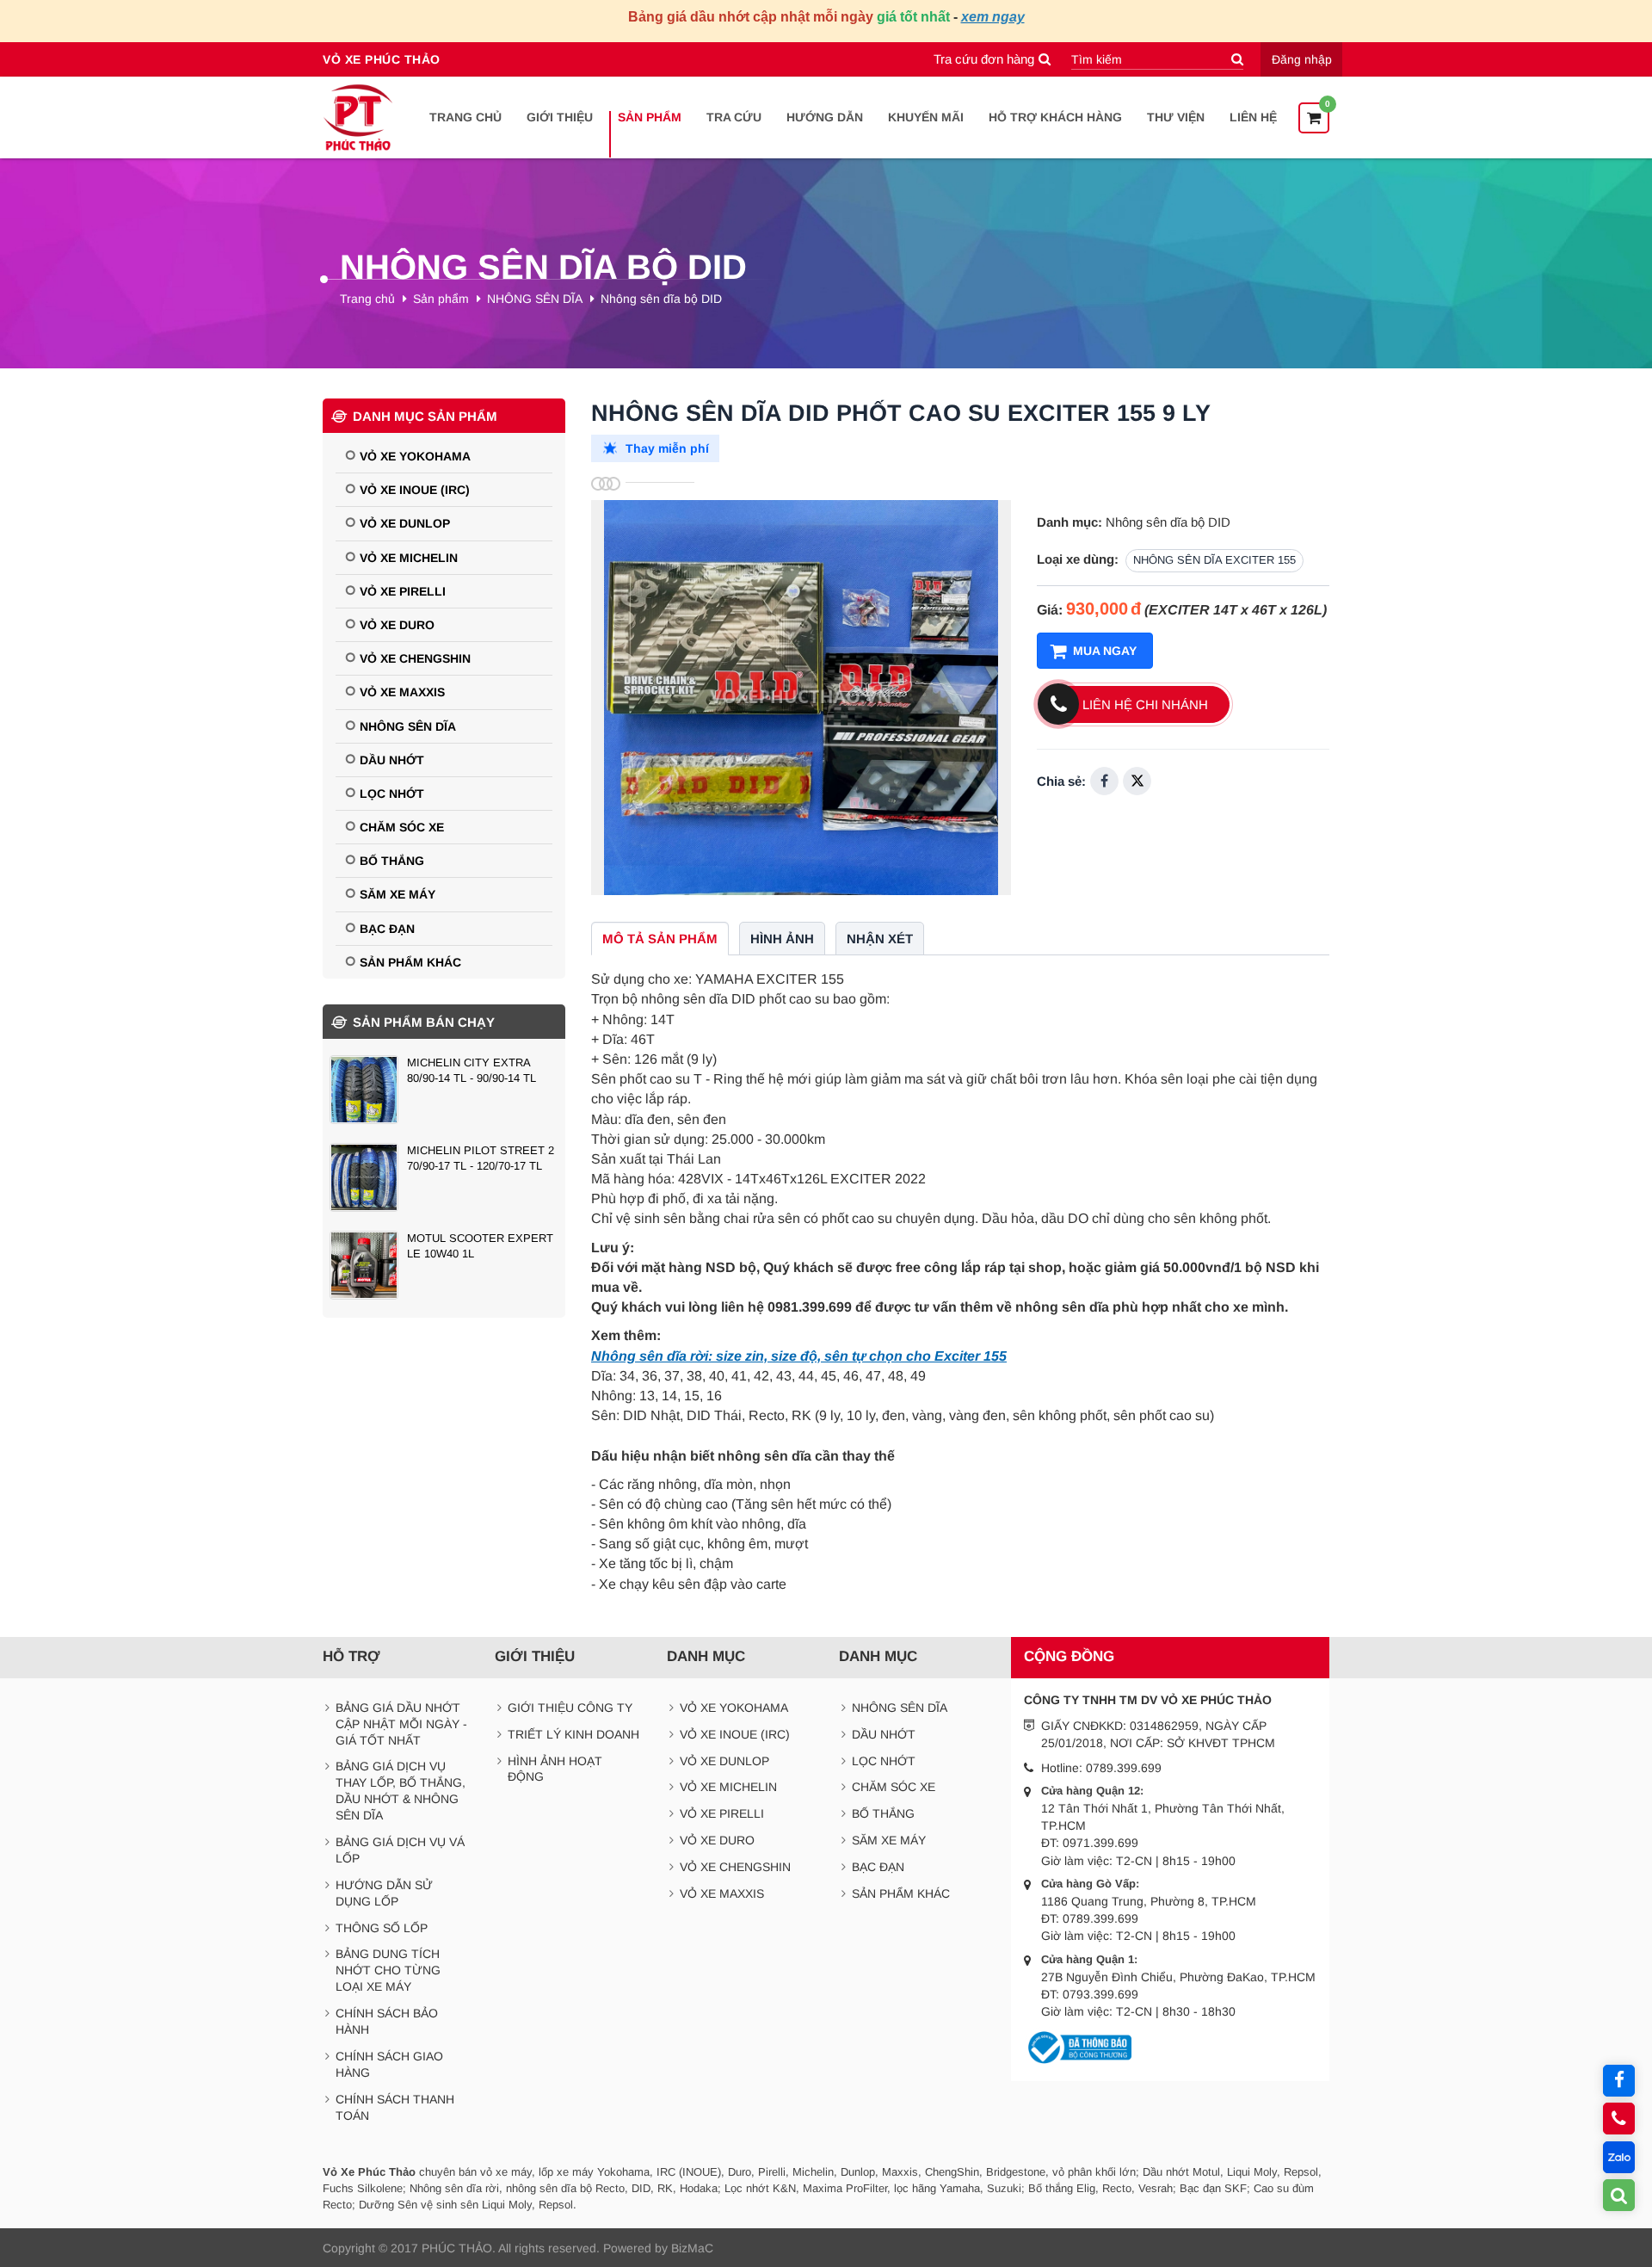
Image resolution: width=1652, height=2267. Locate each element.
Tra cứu (734, 117)
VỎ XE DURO (397, 625)
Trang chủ (465, 117)
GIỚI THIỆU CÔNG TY (570, 1708)
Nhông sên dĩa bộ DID (661, 299)
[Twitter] (1137, 781)
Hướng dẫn (825, 117)
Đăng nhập (1302, 59)
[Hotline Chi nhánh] (1619, 2119)
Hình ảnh (782, 939)
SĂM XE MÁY (398, 894)
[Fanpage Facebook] (1619, 2081)
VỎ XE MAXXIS (402, 692)
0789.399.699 (1124, 1768)
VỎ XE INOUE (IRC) (415, 490)
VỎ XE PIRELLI (403, 591)
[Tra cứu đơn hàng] (1619, 2195)
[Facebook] (1104, 781)
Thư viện (1176, 117)
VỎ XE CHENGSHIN (415, 658)
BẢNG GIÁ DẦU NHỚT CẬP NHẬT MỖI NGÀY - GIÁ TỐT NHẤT (401, 1724)
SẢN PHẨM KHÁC (410, 962)
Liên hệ (1253, 117)
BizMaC (692, 2248)
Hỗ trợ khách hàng (1055, 117)
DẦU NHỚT (392, 760)
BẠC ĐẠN (387, 929)
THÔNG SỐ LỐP (382, 1928)
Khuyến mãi (926, 117)
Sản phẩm (650, 117)
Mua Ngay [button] (1105, 651)
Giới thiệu (560, 117)
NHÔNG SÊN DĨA (535, 299)
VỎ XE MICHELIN (409, 558)
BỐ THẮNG (392, 861)
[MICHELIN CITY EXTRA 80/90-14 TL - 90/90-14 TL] (444, 1090)
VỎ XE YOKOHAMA (415, 456)
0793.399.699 (1100, 1994)
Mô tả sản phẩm (660, 939)
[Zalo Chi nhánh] (1619, 2157)
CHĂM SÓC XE (402, 827)
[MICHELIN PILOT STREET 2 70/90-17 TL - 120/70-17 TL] (444, 1177)
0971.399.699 (1100, 1843)
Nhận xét (880, 939)
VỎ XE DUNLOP (405, 523)
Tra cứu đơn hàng (984, 59)
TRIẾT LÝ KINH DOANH (573, 1734)
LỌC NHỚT (392, 794)
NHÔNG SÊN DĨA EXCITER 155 (1214, 560)
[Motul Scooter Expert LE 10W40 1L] (444, 1265)
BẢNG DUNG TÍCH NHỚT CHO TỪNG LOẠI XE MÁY (388, 1970)
